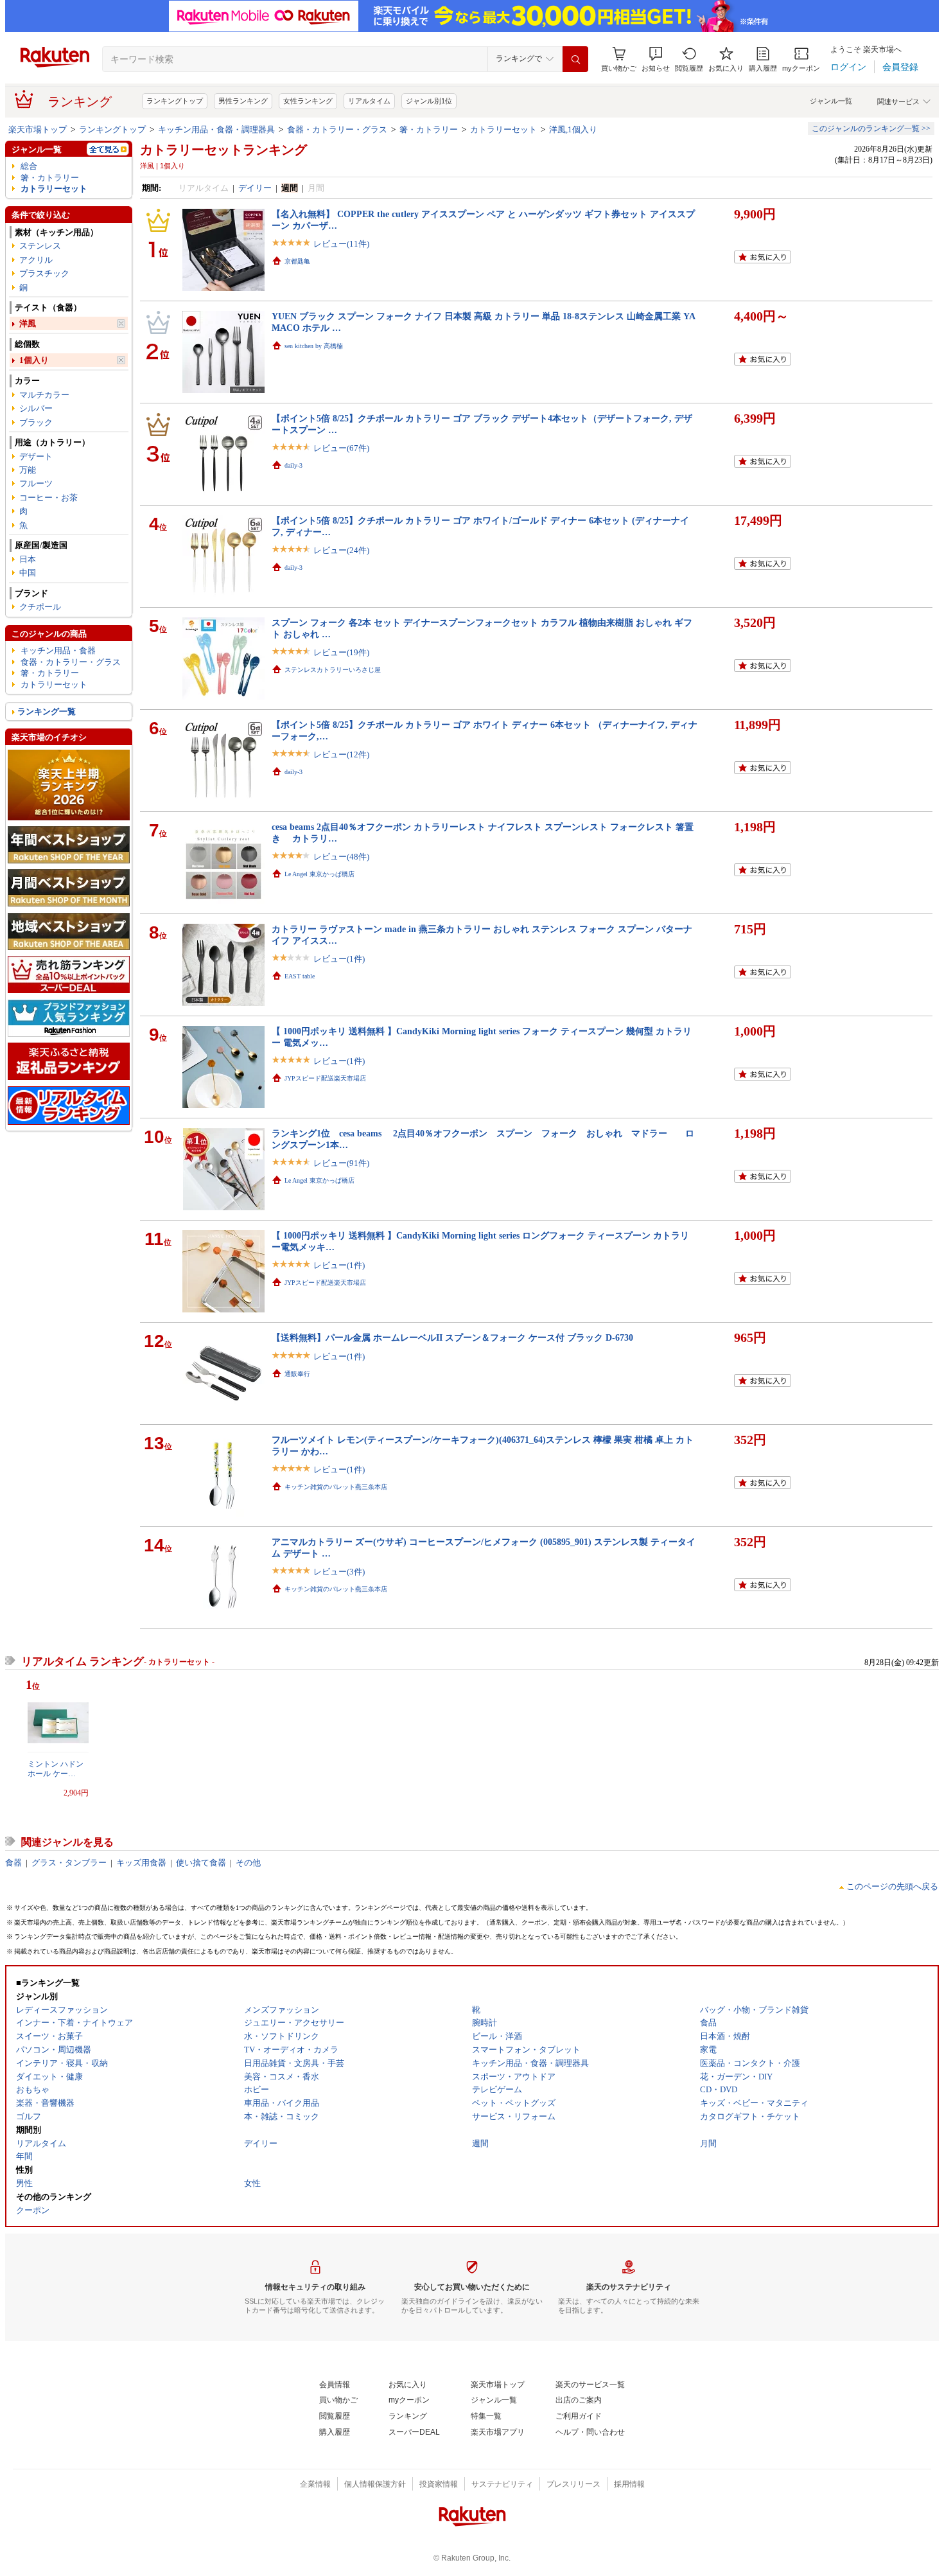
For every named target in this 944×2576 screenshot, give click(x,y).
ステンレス (40, 246)
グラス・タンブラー (69, 1863)
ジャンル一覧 (831, 101)
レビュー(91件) (341, 1163)
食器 (13, 1863)
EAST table (300, 976)
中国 (28, 573)
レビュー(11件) (341, 244)
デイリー (255, 188)
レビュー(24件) (341, 550)
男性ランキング (243, 101)
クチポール (40, 607)
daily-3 (293, 465)
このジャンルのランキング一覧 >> (871, 128)
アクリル (36, 260)
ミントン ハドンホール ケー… (56, 1769)
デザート (36, 456)
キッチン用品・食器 (58, 650)
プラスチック (44, 273)
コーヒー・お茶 (48, 498)
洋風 (28, 323)
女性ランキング (308, 101)
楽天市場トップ (38, 129)
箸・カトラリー (429, 129)
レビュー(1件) (339, 959)
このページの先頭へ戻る (892, 1886)
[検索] (575, 59)
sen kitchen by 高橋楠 (314, 346)
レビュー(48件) (341, 857)
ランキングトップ (175, 101)
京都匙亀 (297, 261)
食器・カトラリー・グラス (337, 129)
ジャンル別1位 (429, 101)
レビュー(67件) (341, 448)
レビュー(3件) (339, 1572)
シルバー (36, 408)
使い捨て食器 (201, 1863)
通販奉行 (297, 1374)
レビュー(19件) (341, 652)
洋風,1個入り (573, 129)
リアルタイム (369, 101)
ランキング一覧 (47, 711)
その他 (248, 1863)
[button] (656, 59)
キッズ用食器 (141, 1863)
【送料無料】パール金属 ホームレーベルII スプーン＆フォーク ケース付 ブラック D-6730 (452, 1337)
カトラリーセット (503, 129)
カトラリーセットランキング (223, 150)
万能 (28, 470)
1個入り (34, 360)
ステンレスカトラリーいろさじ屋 (333, 670)
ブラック (36, 422)
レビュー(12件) (341, 754)
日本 (28, 559)
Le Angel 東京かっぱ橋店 (319, 874)
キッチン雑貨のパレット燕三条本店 (336, 1487)
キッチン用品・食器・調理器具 (216, 129)
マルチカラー (44, 395)
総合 (29, 166)
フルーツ (36, 483)
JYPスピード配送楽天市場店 (325, 1078)
